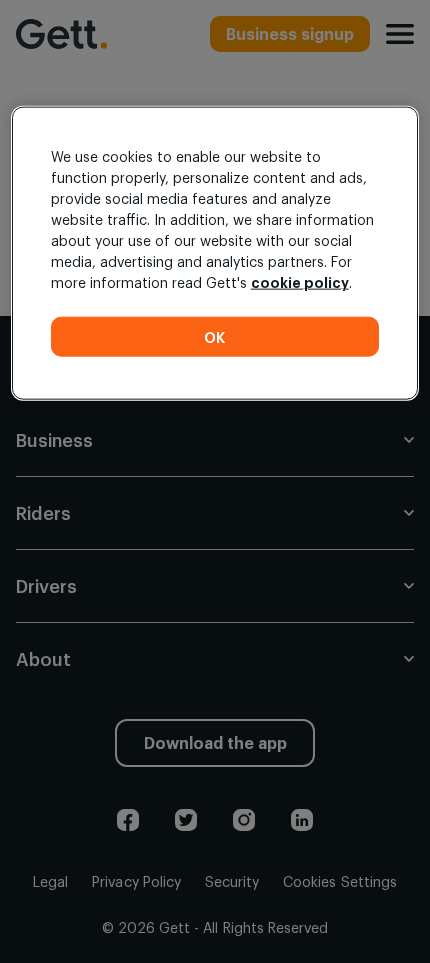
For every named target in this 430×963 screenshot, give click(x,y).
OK (215, 336)
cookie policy (300, 282)
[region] (215, 253)
